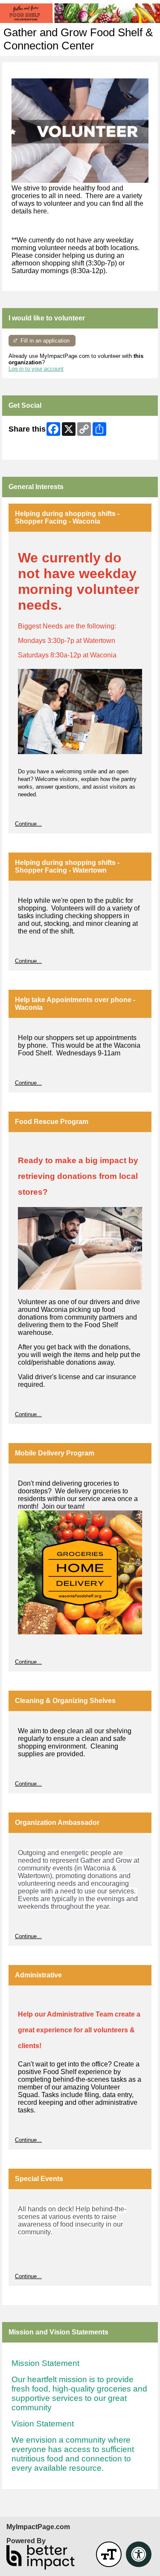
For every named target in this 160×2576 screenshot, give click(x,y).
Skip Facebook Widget (36, 450)
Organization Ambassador (57, 1823)
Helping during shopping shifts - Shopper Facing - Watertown (67, 866)
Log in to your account (36, 369)
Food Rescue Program (52, 1122)
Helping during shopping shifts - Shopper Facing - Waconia (67, 517)
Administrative (38, 1975)
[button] (109, 2554)
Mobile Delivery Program (55, 1453)
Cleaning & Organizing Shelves (65, 1701)
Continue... (28, 824)
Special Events (39, 2179)
